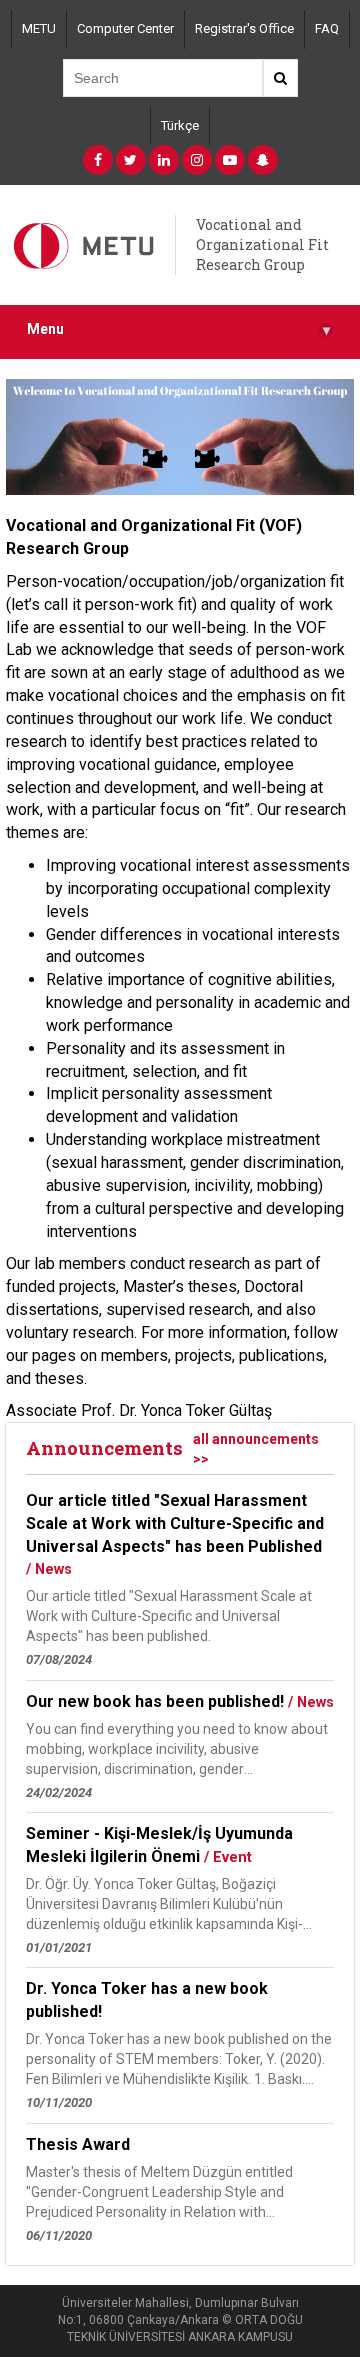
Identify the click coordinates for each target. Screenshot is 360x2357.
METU (39, 28)
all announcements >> (256, 1449)
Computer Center (125, 28)
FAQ (327, 28)
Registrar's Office (244, 28)
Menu (178, 329)
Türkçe (180, 125)
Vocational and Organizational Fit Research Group (262, 244)
